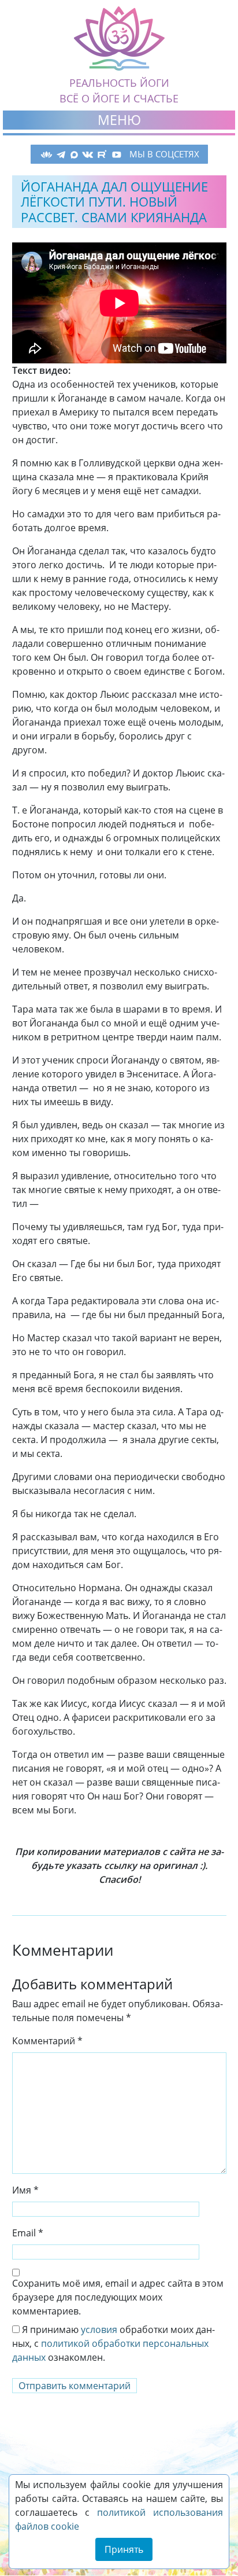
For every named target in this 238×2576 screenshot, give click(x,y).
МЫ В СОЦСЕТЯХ (164, 154)
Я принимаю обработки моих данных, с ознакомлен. (114, 2343)
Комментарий (47, 2041)
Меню (119, 120)
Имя (25, 2190)
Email (28, 2233)
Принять (124, 2549)
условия (99, 2330)
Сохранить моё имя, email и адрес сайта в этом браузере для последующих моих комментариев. (118, 2297)
